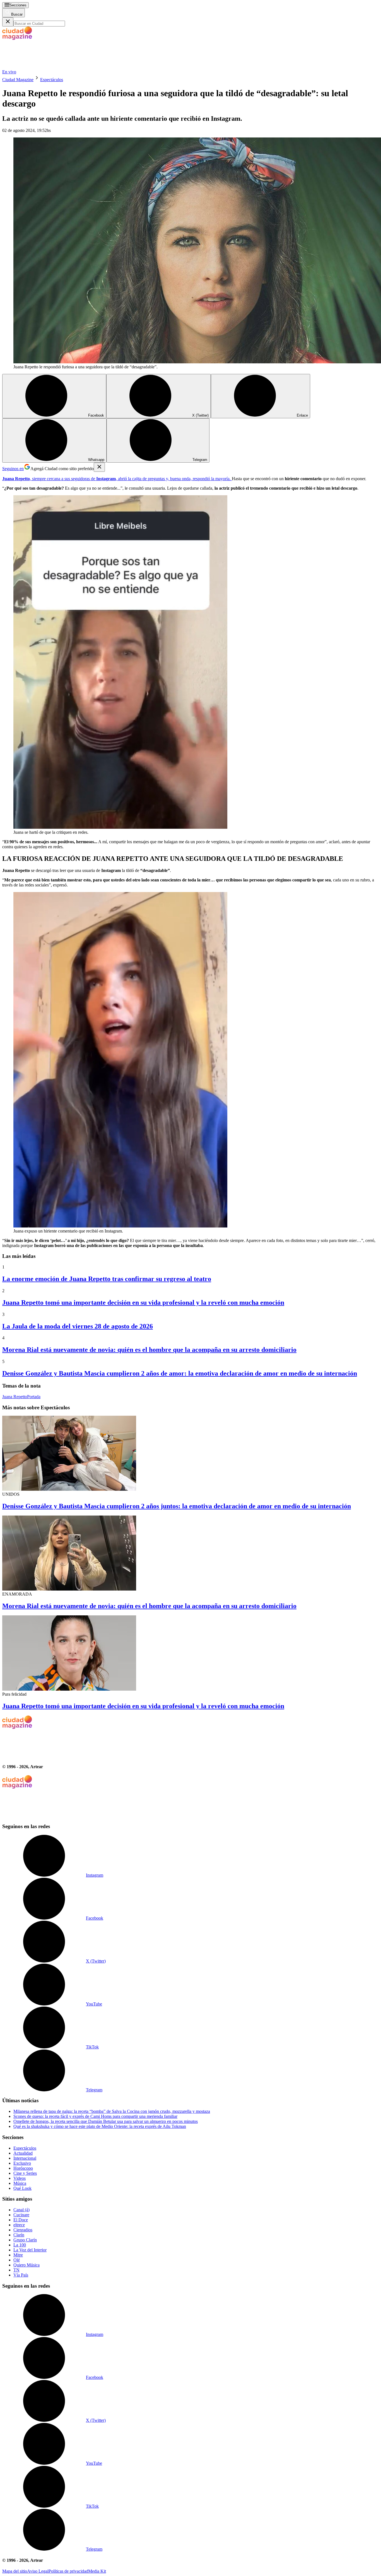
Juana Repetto (15, 1397)
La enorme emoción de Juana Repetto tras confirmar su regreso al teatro (107, 1279)
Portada (34, 1397)
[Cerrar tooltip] (99, 467)
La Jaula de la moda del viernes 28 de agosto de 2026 (78, 1326)
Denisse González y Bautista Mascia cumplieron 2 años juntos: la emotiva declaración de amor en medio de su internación (177, 1506)
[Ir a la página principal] (44, 67)
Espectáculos (52, 80)
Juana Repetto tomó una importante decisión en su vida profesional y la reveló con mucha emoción (143, 1303)
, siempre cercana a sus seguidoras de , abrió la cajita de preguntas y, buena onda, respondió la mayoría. (117, 479)
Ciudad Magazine (18, 80)
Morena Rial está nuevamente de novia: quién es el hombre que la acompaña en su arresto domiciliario (149, 1350)
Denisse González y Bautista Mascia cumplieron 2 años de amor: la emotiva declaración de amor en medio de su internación (180, 1373)
